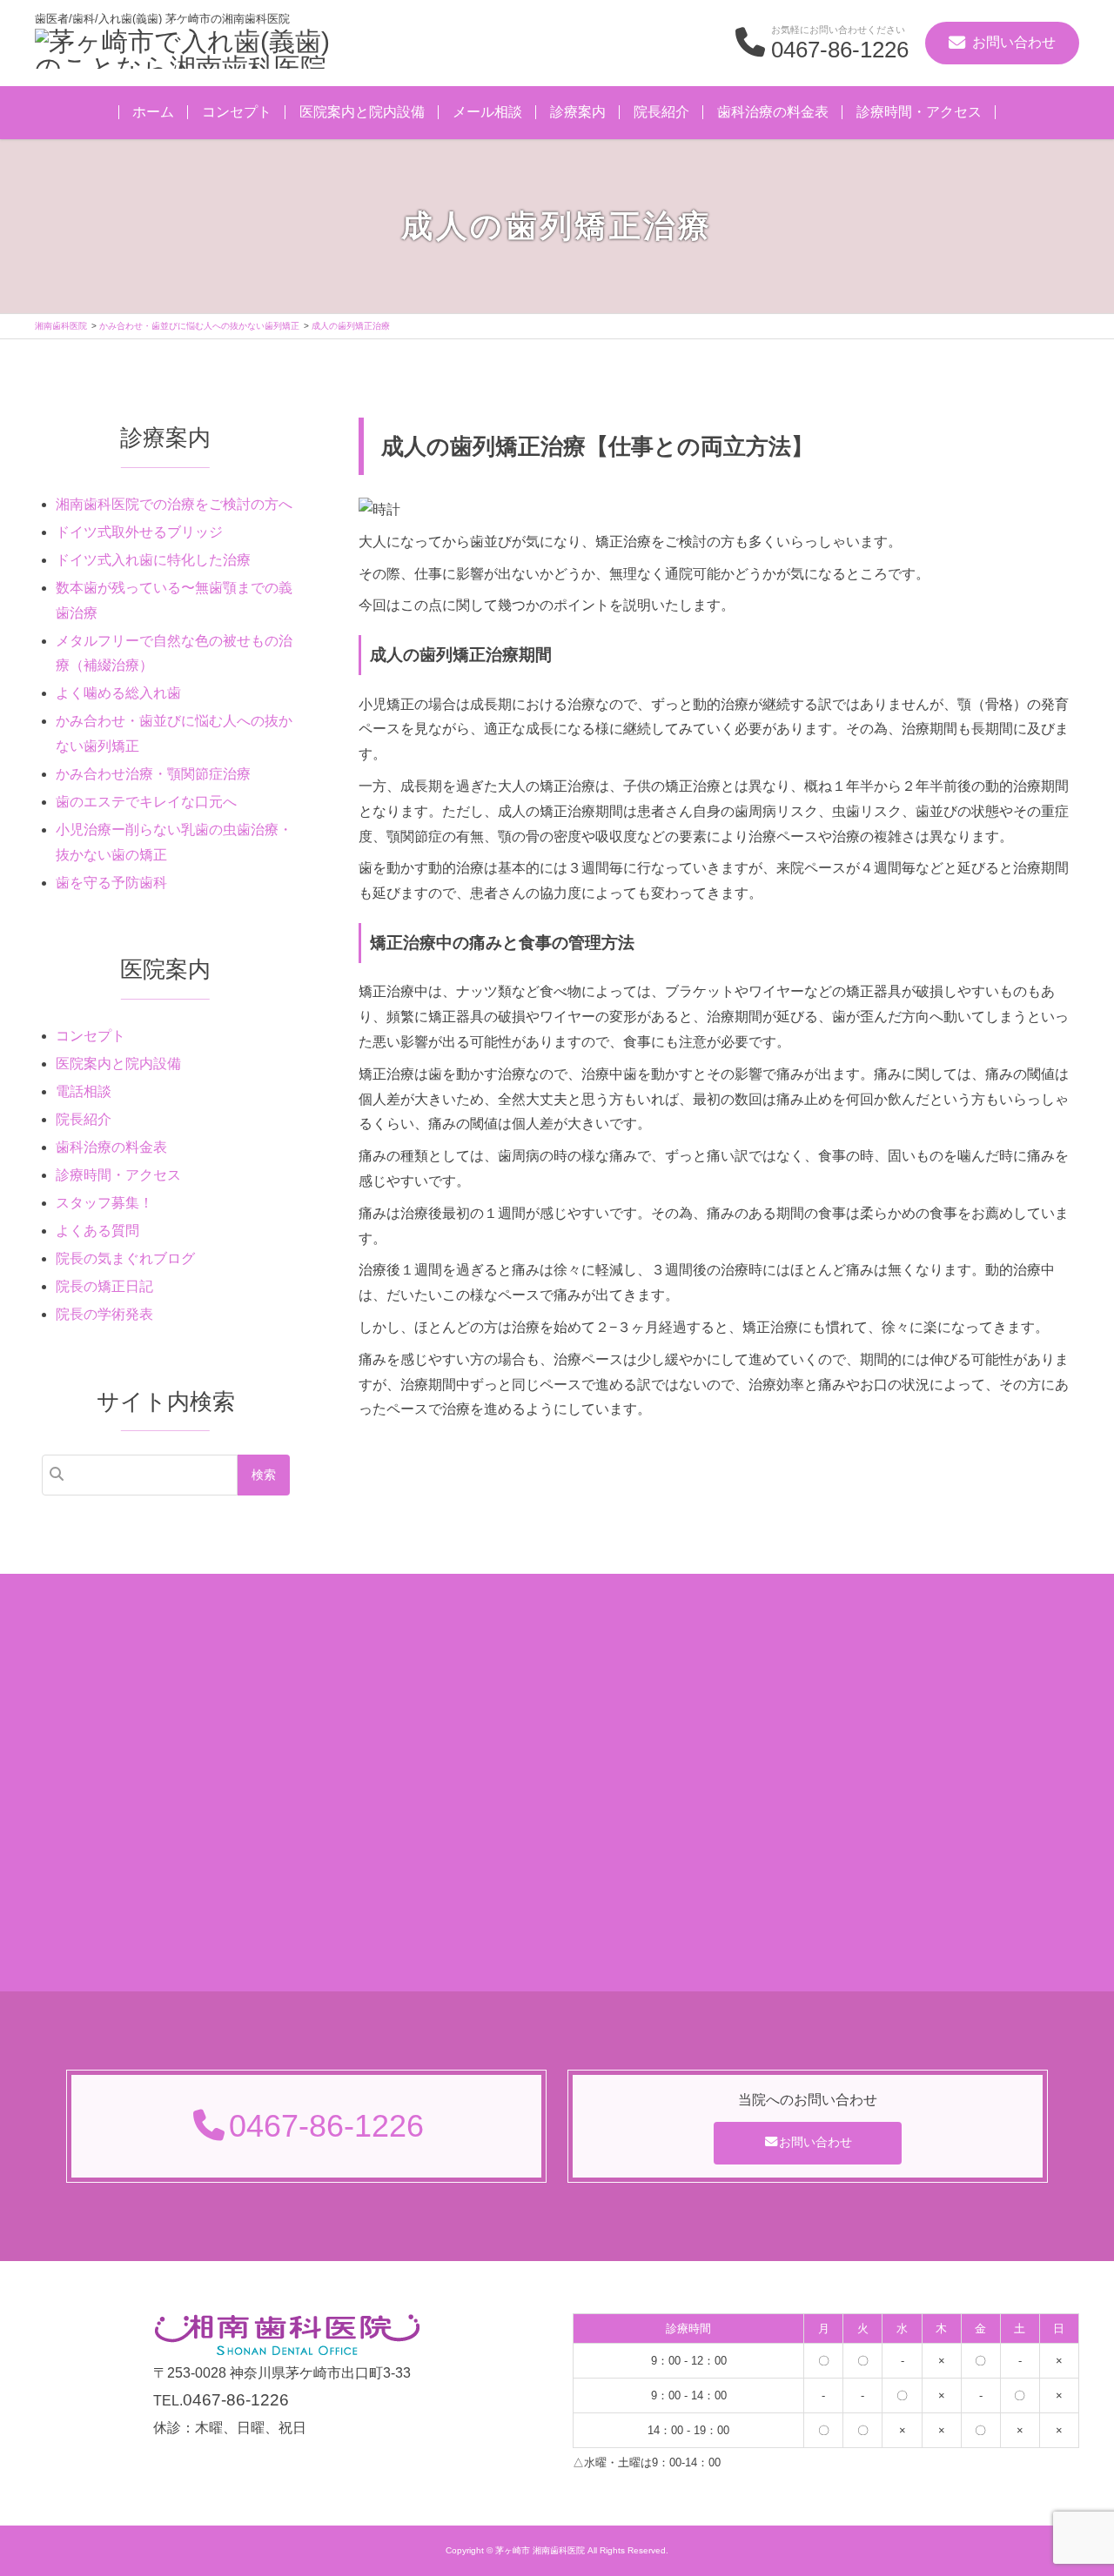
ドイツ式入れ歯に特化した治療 (153, 560)
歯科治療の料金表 (773, 112)
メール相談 (487, 112)
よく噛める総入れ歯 (118, 693)
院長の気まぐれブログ (125, 1258)
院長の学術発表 (104, 1314)
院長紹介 (661, 112)
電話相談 (84, 1091)
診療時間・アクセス (919, 112)
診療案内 (578, 112)
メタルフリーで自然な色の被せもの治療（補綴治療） (174, 653)
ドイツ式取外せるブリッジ (139, 532)
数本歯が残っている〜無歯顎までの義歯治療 (174, 600)
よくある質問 (97, 1231)
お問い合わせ (815, 2142)
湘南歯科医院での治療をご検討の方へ (174, 504)
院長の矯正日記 (104, 1286)
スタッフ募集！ (104, 1203)
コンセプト (237, 112)
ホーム (153, 112)
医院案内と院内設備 (362, 112)
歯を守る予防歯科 (111, 883)
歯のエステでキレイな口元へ (146, 802)
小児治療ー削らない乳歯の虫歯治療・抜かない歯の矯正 (174, 842)
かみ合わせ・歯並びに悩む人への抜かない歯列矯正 (174, 733)
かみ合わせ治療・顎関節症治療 (153, 774)
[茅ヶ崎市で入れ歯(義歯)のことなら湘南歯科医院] (191, 51)
